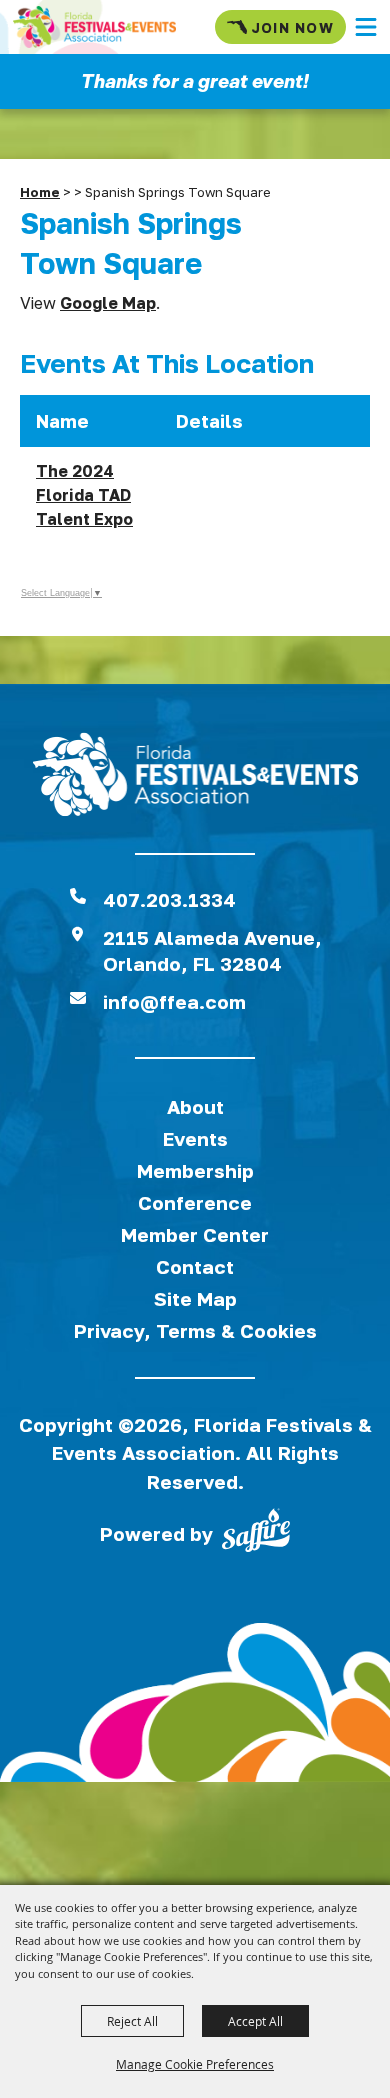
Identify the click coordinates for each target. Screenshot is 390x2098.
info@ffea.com (174, 1001)
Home (40, 192)
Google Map (108, 303)
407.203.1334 (169, 899)
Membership (195, 1170)
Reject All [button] (132, 2021)
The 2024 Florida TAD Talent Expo (84, 495)
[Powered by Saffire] (256, 1534)
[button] (366, 27)
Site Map (195, 1298)
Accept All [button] (255, 2021)
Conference (195, 1202)
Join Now (292, 27)
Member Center (195, 1234)
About (195, 1106)
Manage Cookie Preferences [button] (195, 2064)
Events (195, 1138)
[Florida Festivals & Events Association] (94, 27)
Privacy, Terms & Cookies (195, 1330)
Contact (195, 1266)
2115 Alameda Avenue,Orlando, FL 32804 (212, 950)
